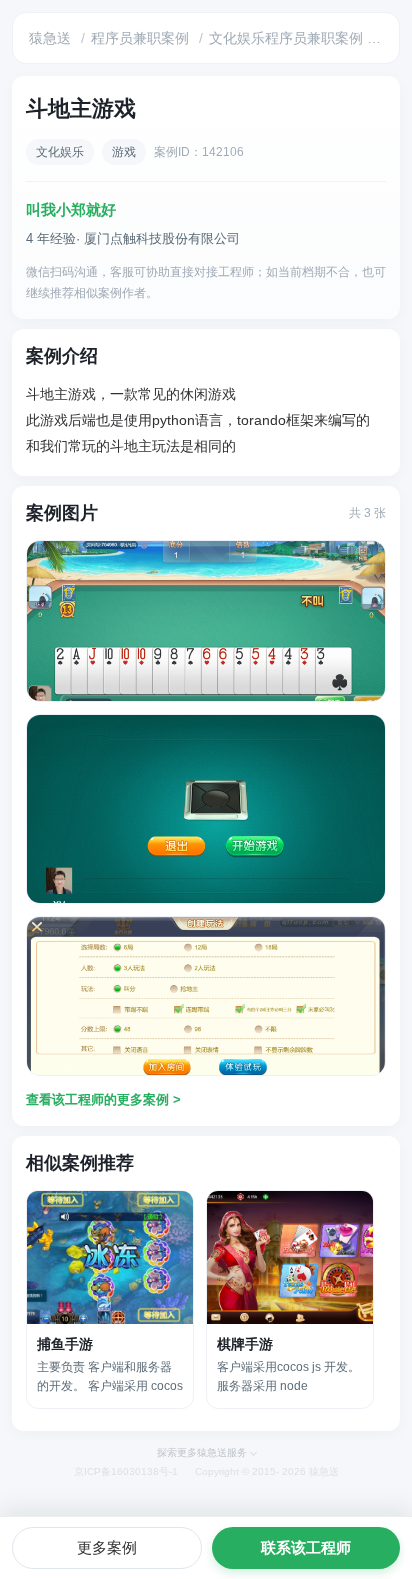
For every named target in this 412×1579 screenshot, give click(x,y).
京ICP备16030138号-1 (126, 1471)
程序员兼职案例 (140, 38)
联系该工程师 (306, 1547)
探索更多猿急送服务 (202, 1452)
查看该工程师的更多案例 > (103, 1099)
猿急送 (50, 38)
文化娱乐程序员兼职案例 (286, 38)
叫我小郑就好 (71, 209)
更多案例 (107, 1547)
